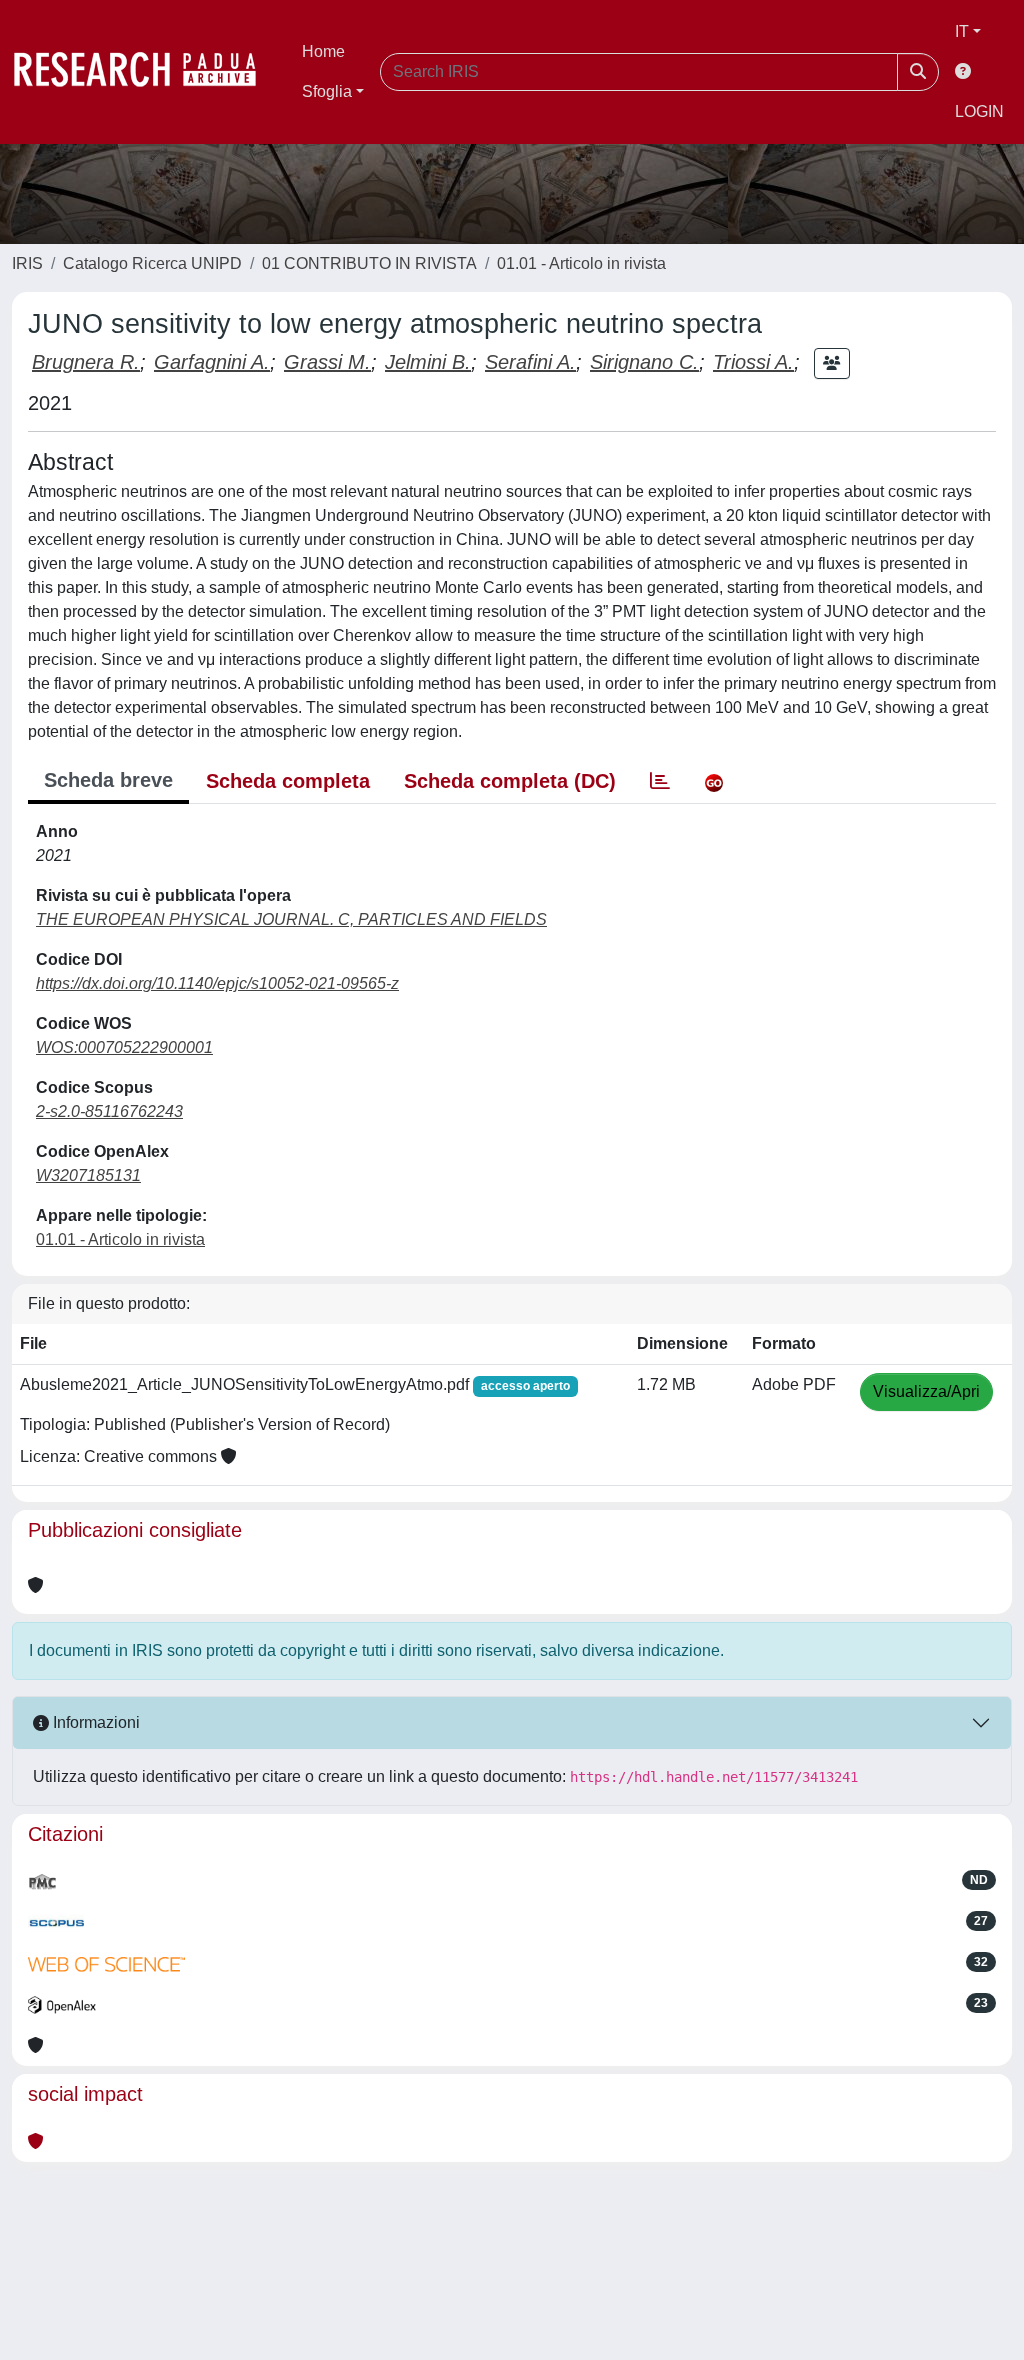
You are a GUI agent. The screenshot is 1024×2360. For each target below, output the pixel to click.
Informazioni (94, 1722)
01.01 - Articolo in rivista (581, 263)
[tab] (660, 781)
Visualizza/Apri (926, 1391)
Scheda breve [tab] (108, 780)
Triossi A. (753, 362)
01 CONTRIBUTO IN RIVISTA (369, 263)
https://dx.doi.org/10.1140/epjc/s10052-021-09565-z (217, 983)
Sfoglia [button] (327, 91)
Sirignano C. (644, 362)
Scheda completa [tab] (288, 781)
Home (323, 51)
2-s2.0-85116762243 (109, 1111)
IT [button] (962, 31)
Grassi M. (327, 362)
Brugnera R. (86, 362)
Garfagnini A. (212, 362)
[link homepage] (145, 72)
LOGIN (979, 111)
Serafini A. (530, 362)
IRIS (27, 263)
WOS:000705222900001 (124, 1047)
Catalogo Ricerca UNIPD (152, 263)
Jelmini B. (428, 362)
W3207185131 (88, 1175)
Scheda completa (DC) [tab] (510, 781)
